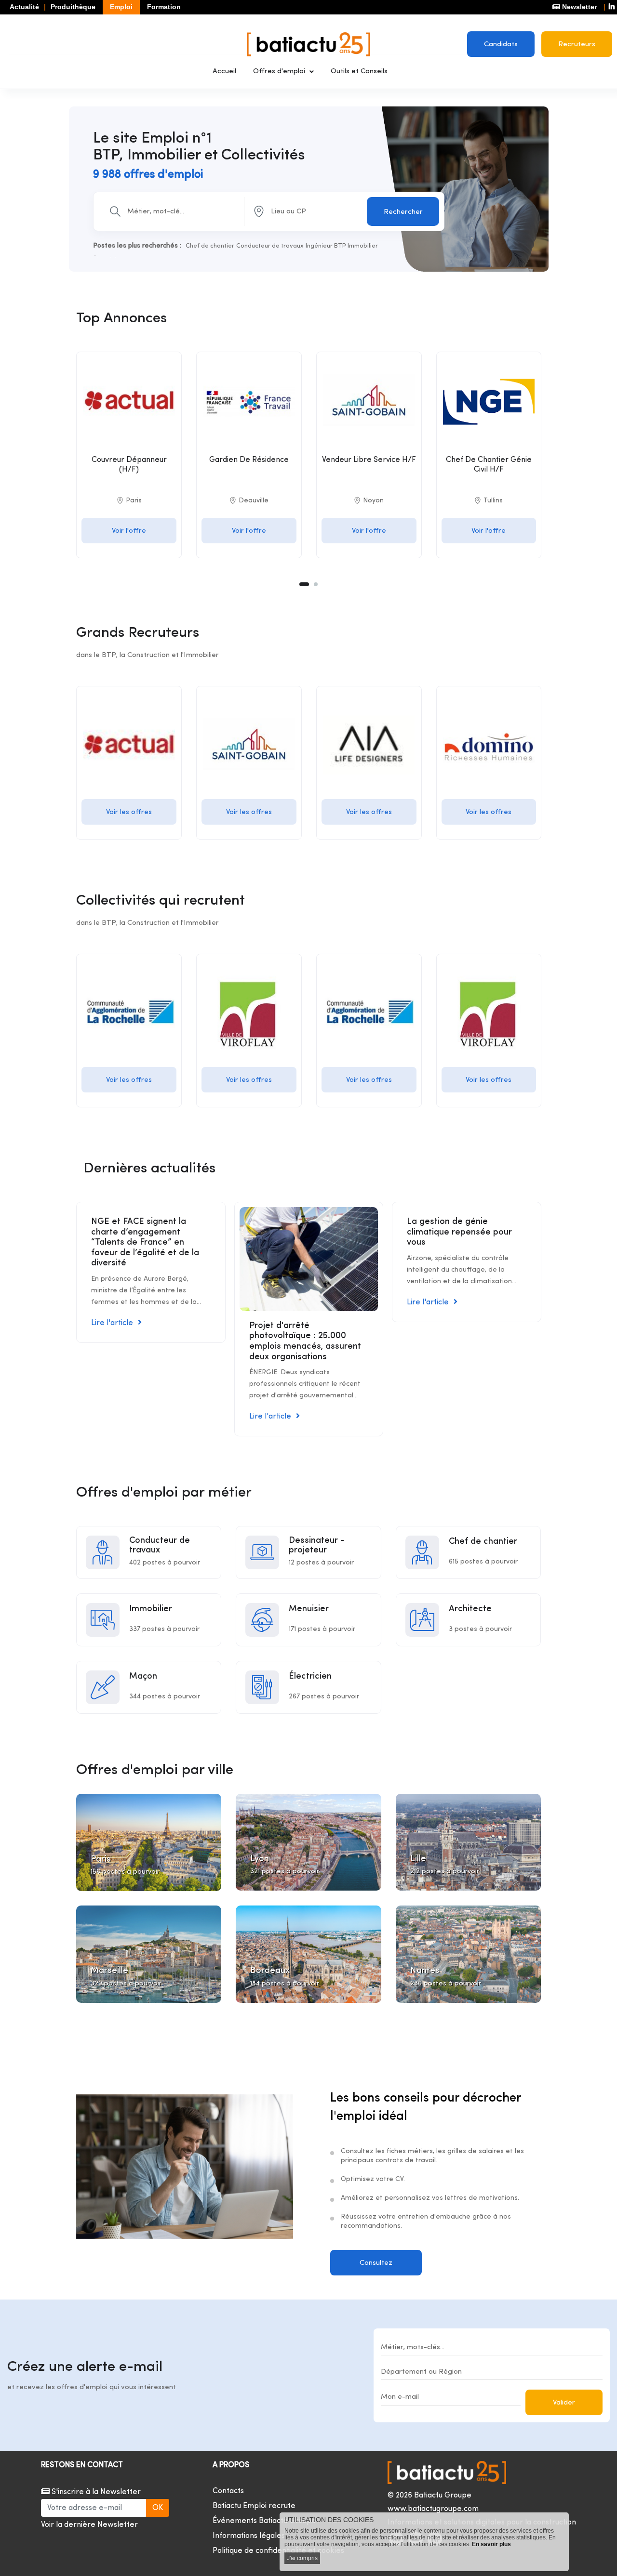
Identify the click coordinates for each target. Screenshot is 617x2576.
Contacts (228, 2491)
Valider (564, 2403)
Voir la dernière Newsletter (89, 2525)
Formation (164, 7)
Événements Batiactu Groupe (264, 2521)
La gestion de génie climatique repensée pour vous (459, 1232)
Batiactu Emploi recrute (254, 2506)
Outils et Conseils (359, 72)
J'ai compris (302, 2558)
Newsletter (578, 7)
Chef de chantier (210, 246)
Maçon (143, 1676)
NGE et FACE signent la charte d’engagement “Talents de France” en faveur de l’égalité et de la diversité (145, 1242)
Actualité (24, 7)
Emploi (121, 7)
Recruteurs (577, 45)
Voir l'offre (129, 531)
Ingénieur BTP (326, 246)
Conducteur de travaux (270, 246)
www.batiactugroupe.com (433, 2509)
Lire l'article (112, 1323)
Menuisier (309, 1609)
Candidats (501, 45)
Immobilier (363, 246)
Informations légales (249, 2536)
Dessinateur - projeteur (316, 1545)
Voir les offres (129, 812)
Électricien (310, 1676)
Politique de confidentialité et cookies (278, 2551)
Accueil (224, 72)
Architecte (470, 1609)
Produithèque (73, 7)
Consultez (376, 2263)
